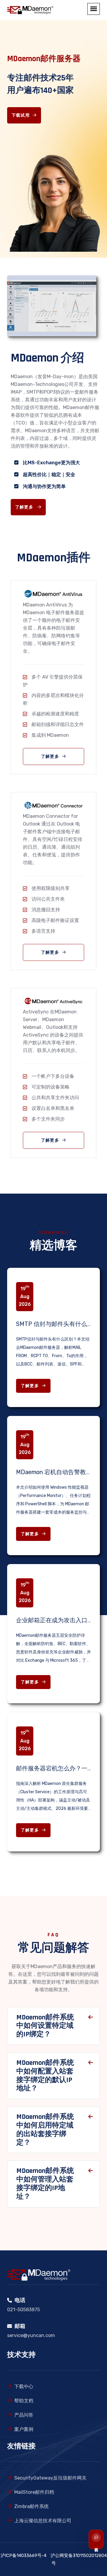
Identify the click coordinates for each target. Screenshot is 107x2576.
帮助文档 (24, 2401)
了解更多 (25, 507)
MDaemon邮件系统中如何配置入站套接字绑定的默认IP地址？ (45, 2076)
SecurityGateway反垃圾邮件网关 (50, 2478)
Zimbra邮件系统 (32, 2506)
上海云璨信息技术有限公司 (43, 2521)
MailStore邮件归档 (34, 2492)
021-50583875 (23, 2310)
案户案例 (24, 2429)
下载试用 (21, 115)
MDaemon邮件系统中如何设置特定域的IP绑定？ (45, 2026)
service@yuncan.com (31, 2335)
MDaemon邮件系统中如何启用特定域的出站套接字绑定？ (45, 2130)
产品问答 (24, 2415)
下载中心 (24, 2386)
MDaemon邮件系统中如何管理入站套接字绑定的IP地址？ (45, 2184)
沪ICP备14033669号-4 (23, 2556)
